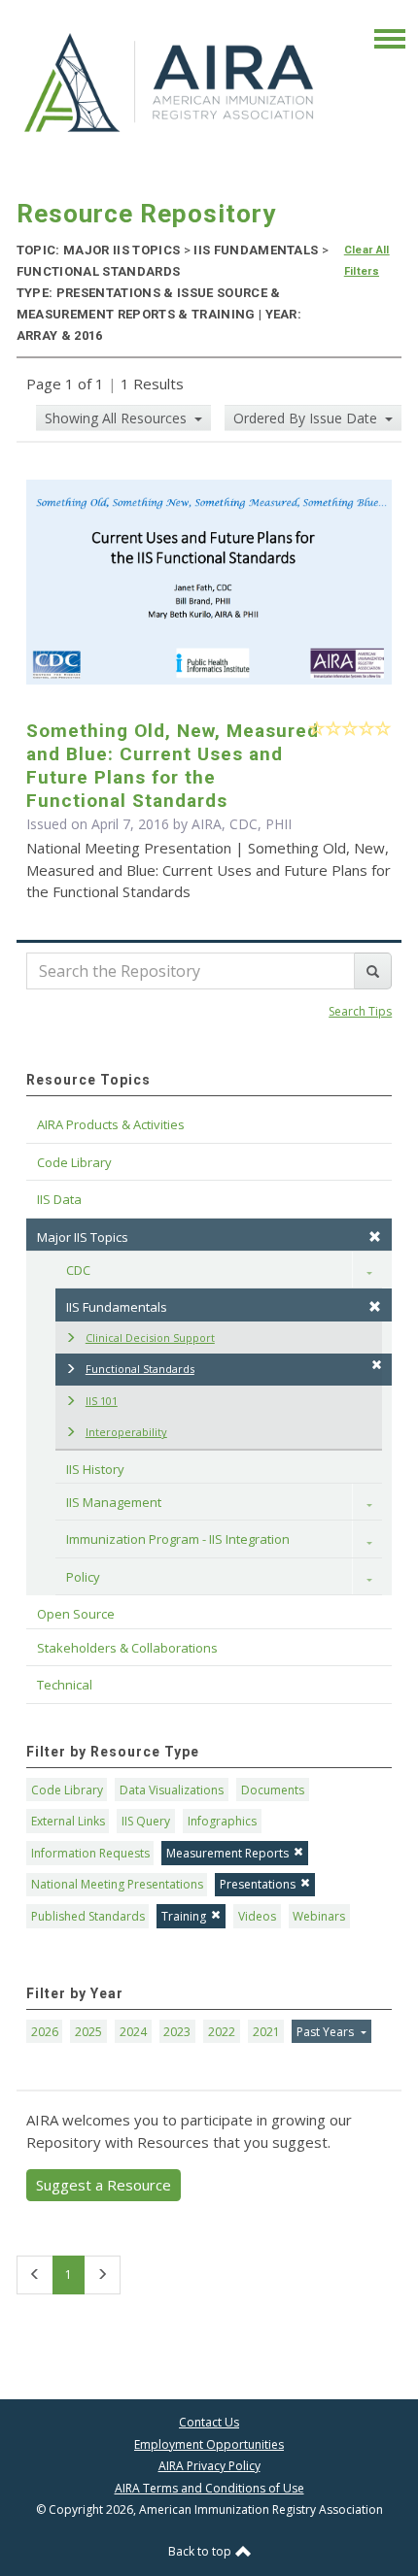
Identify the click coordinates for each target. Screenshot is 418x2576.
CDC (78, 1270)
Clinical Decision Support (150, 1338)
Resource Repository (146, 214)
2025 (88, 2032)
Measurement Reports (227, 1853)
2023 (177, 2032)
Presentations (258, 1884)
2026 (45, 2032)
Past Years (327, 2032)
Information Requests (90, 1853)
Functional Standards (140, 1369)
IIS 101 (102, 1401)
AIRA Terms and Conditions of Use (209, 2488)
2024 (133, 2032)
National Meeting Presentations (117, 1884)
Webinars (319, 1916)
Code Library (67, 1790)
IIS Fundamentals (117, 1307)
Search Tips (360, 1011)
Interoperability (126, 1432)
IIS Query (146, 1821)
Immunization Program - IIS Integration (178, 1539)
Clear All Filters (367, 261)
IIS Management (114, 1502)
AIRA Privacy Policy (209, 2466)
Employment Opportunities (209, 2444)
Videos (257, 1916)
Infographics (222, 1821)
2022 (222, 2032)
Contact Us (209, 2422)
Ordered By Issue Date (307, 418)
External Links (68, 1821)
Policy (83, 1577)
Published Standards (88, 1916)
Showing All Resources (118, 418)
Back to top (201, 2551)
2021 (266, 2032)
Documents (273, 1790)
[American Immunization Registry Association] (171, 83)
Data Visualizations (172, 1790)
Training (184, 1916)
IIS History (95, 1469)
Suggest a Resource (104, 2185)
